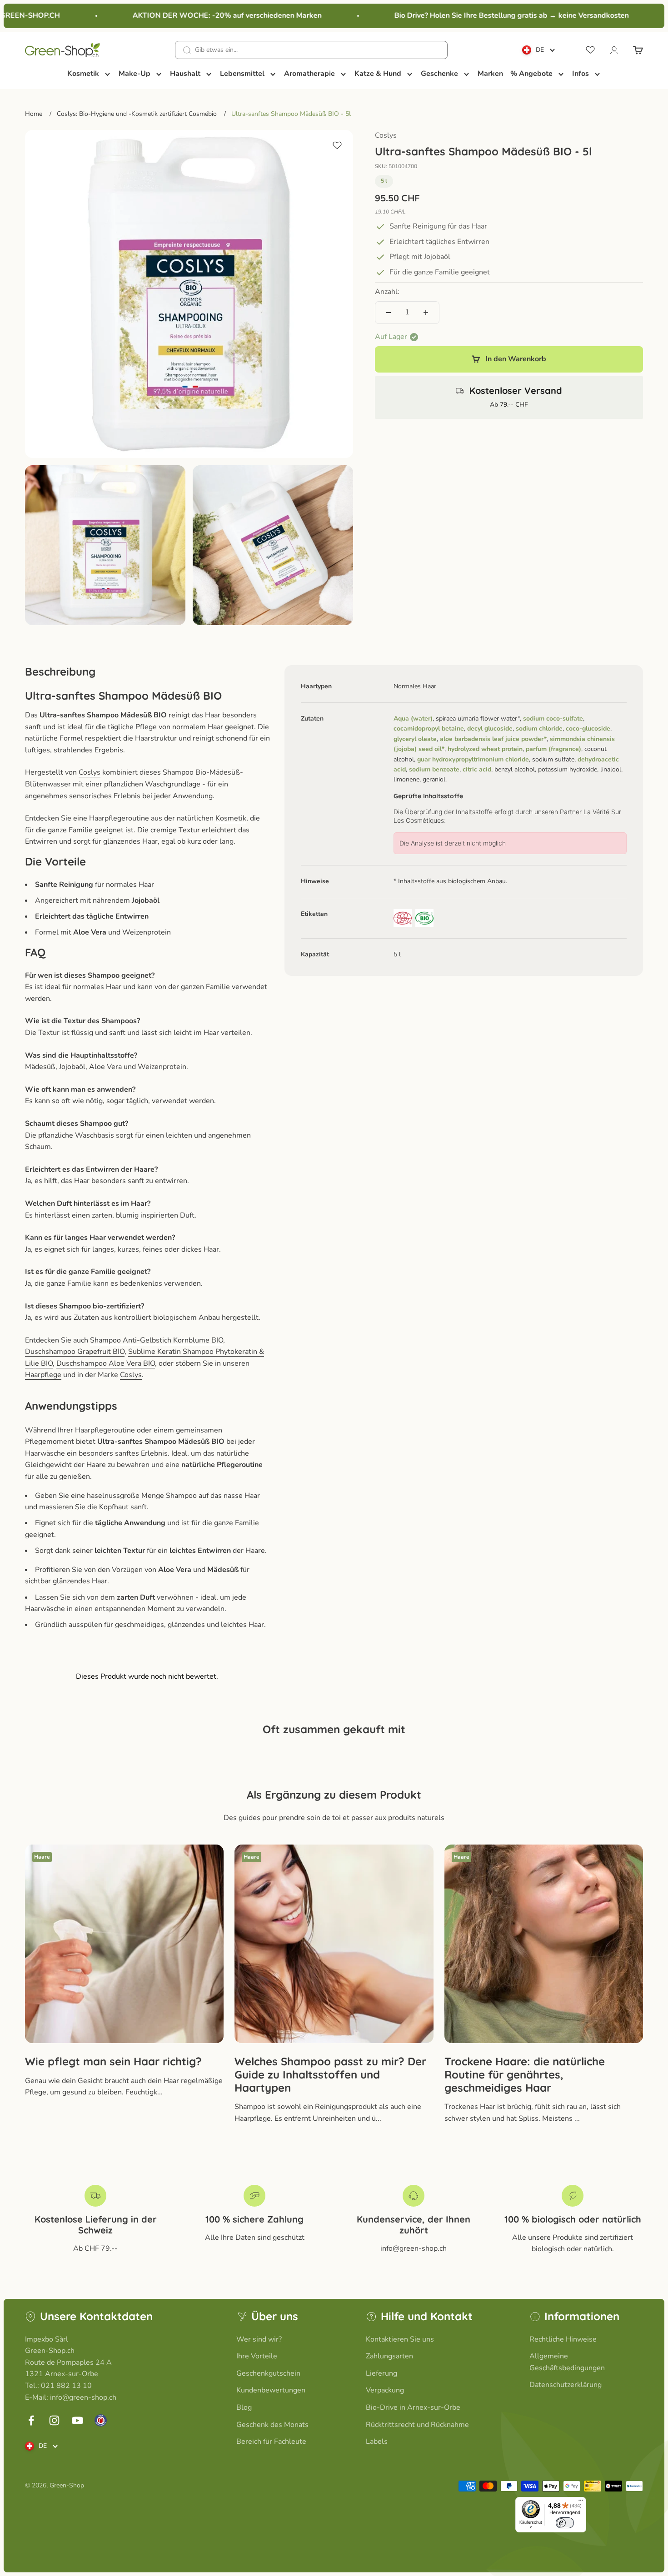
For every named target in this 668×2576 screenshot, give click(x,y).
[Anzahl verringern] (389, 313)
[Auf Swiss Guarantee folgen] (101, 2420)
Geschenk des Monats (272, 2425)
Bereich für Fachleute (271, 2442)
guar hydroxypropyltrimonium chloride (473, 759)
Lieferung (381, 2373)
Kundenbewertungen (271, 2390)
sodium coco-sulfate (553, 719)
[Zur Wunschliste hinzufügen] (337, 145)
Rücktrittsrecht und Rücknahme (417, 2425)
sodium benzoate (434, 770)
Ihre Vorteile (257, 2356)
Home (34, 114)
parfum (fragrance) (553, 749)
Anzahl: (387, 292)
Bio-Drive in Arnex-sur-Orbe (413, 2407)
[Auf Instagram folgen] (54, 2420)
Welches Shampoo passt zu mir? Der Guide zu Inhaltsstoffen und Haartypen (330, 2074)
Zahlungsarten (389, 2356)
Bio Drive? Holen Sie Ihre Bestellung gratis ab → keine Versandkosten (485, 15)
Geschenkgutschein (268, 2373)
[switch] (565, 2523)
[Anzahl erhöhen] (426, 313)
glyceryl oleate (415, 739)
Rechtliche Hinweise (563, 2339)
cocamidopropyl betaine (429, 729)
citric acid (477, 770)
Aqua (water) (413, 719)
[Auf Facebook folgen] (31, 2420)
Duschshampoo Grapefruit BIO (75, 1352)
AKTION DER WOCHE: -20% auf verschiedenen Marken (200, 15)
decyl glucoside (490, 729)
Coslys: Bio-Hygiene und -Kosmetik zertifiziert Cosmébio (137, 114)
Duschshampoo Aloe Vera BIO (106, 1363)
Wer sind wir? (259, 2339)
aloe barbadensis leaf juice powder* (493, 739)
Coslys (386, 135)
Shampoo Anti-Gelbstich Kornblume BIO (157, 1340)
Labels (377, 2442)
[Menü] (581, 2502)
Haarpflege (43, 1375)
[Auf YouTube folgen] (77, 2420)
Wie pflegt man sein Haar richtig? (113, 2061)
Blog (244, 2407)
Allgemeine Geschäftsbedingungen (567, 2362)
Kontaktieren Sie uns (400, 2339)
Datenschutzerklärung (566, 2385)
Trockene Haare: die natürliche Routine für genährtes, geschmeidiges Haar (525, 2074)
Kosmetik (231, 818)
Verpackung (385, 2390)
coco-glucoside (588, 729)
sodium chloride (539, 729)
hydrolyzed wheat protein (485, 749)
